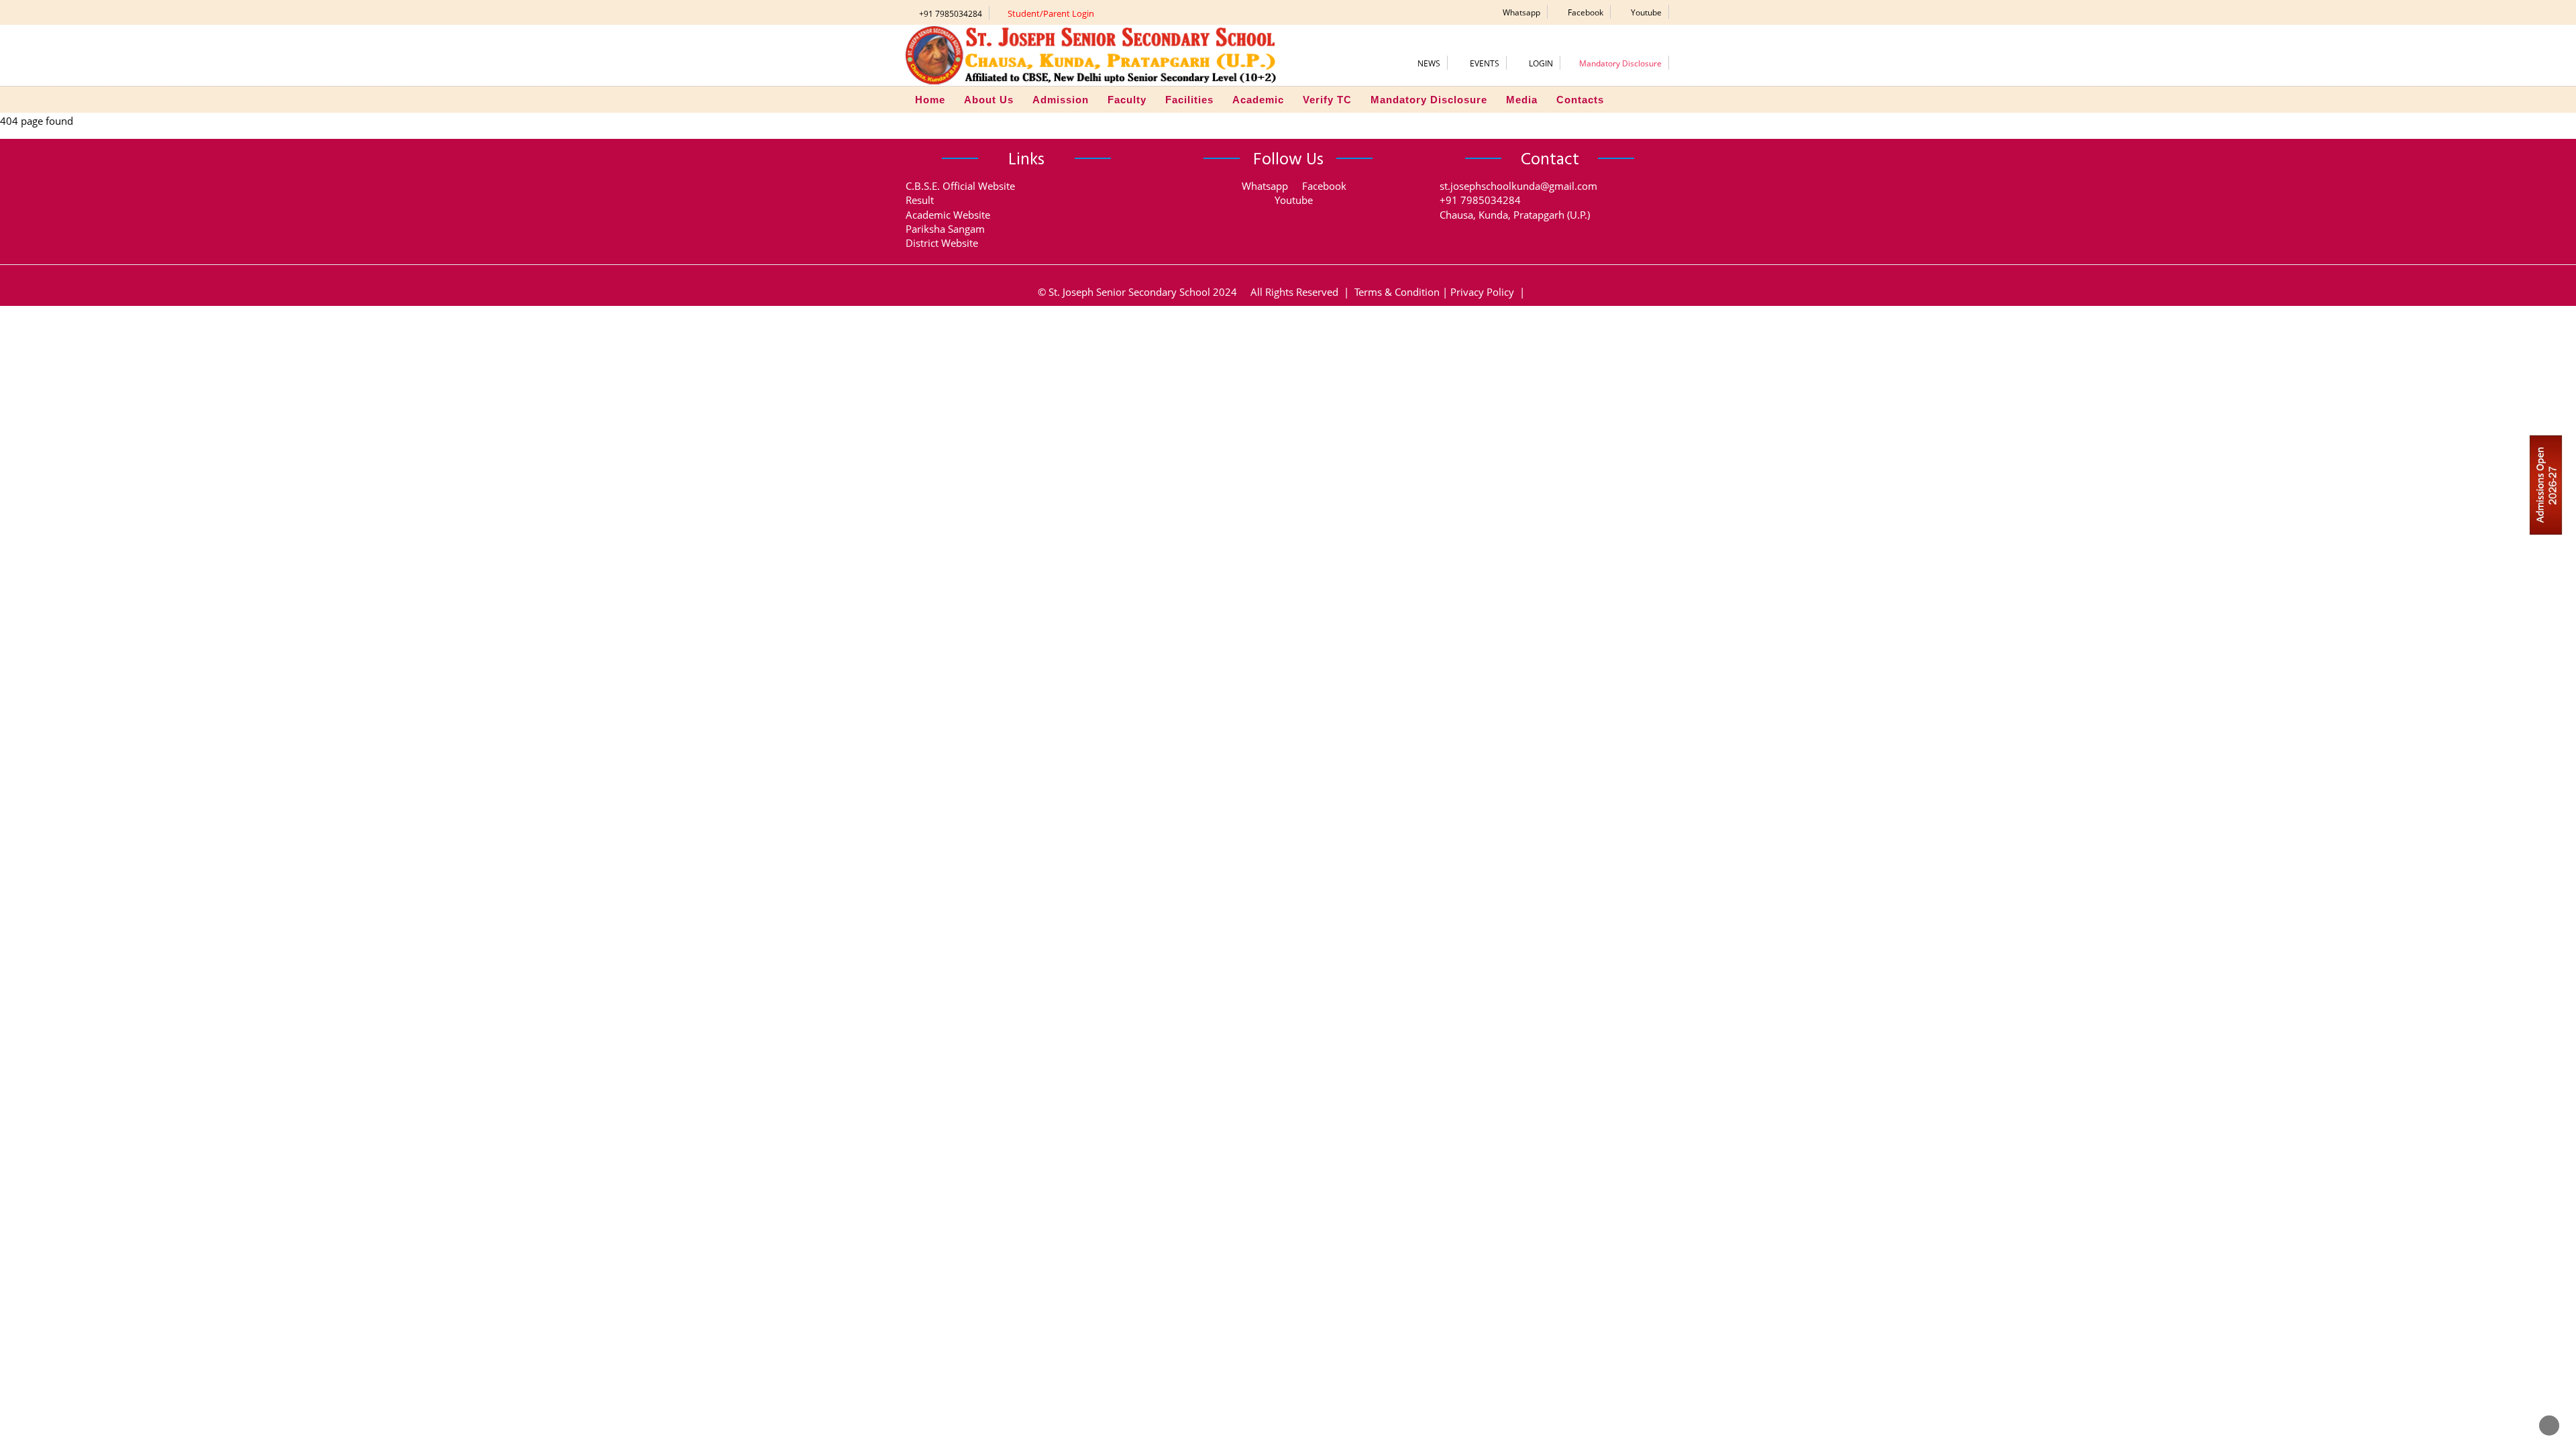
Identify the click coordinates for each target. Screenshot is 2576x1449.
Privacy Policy (1482, 292)
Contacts (1580, 100)
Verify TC (1327, 100)
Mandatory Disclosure (1429, 100)
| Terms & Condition (1390, 292)
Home (930, 100)
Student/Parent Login (1051, 13)
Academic (1258, 100)
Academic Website (948, 215)
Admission (1061, 100)
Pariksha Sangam (945, 229)
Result (920, 200)
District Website (942, 243)
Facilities (1189, 100)
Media (1522, 100)
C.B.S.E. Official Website (960, 186)
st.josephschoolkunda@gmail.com (1518, 186)
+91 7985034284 (951, 14)
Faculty (1127, 100)
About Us (989, 100)
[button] (1517, 12)
